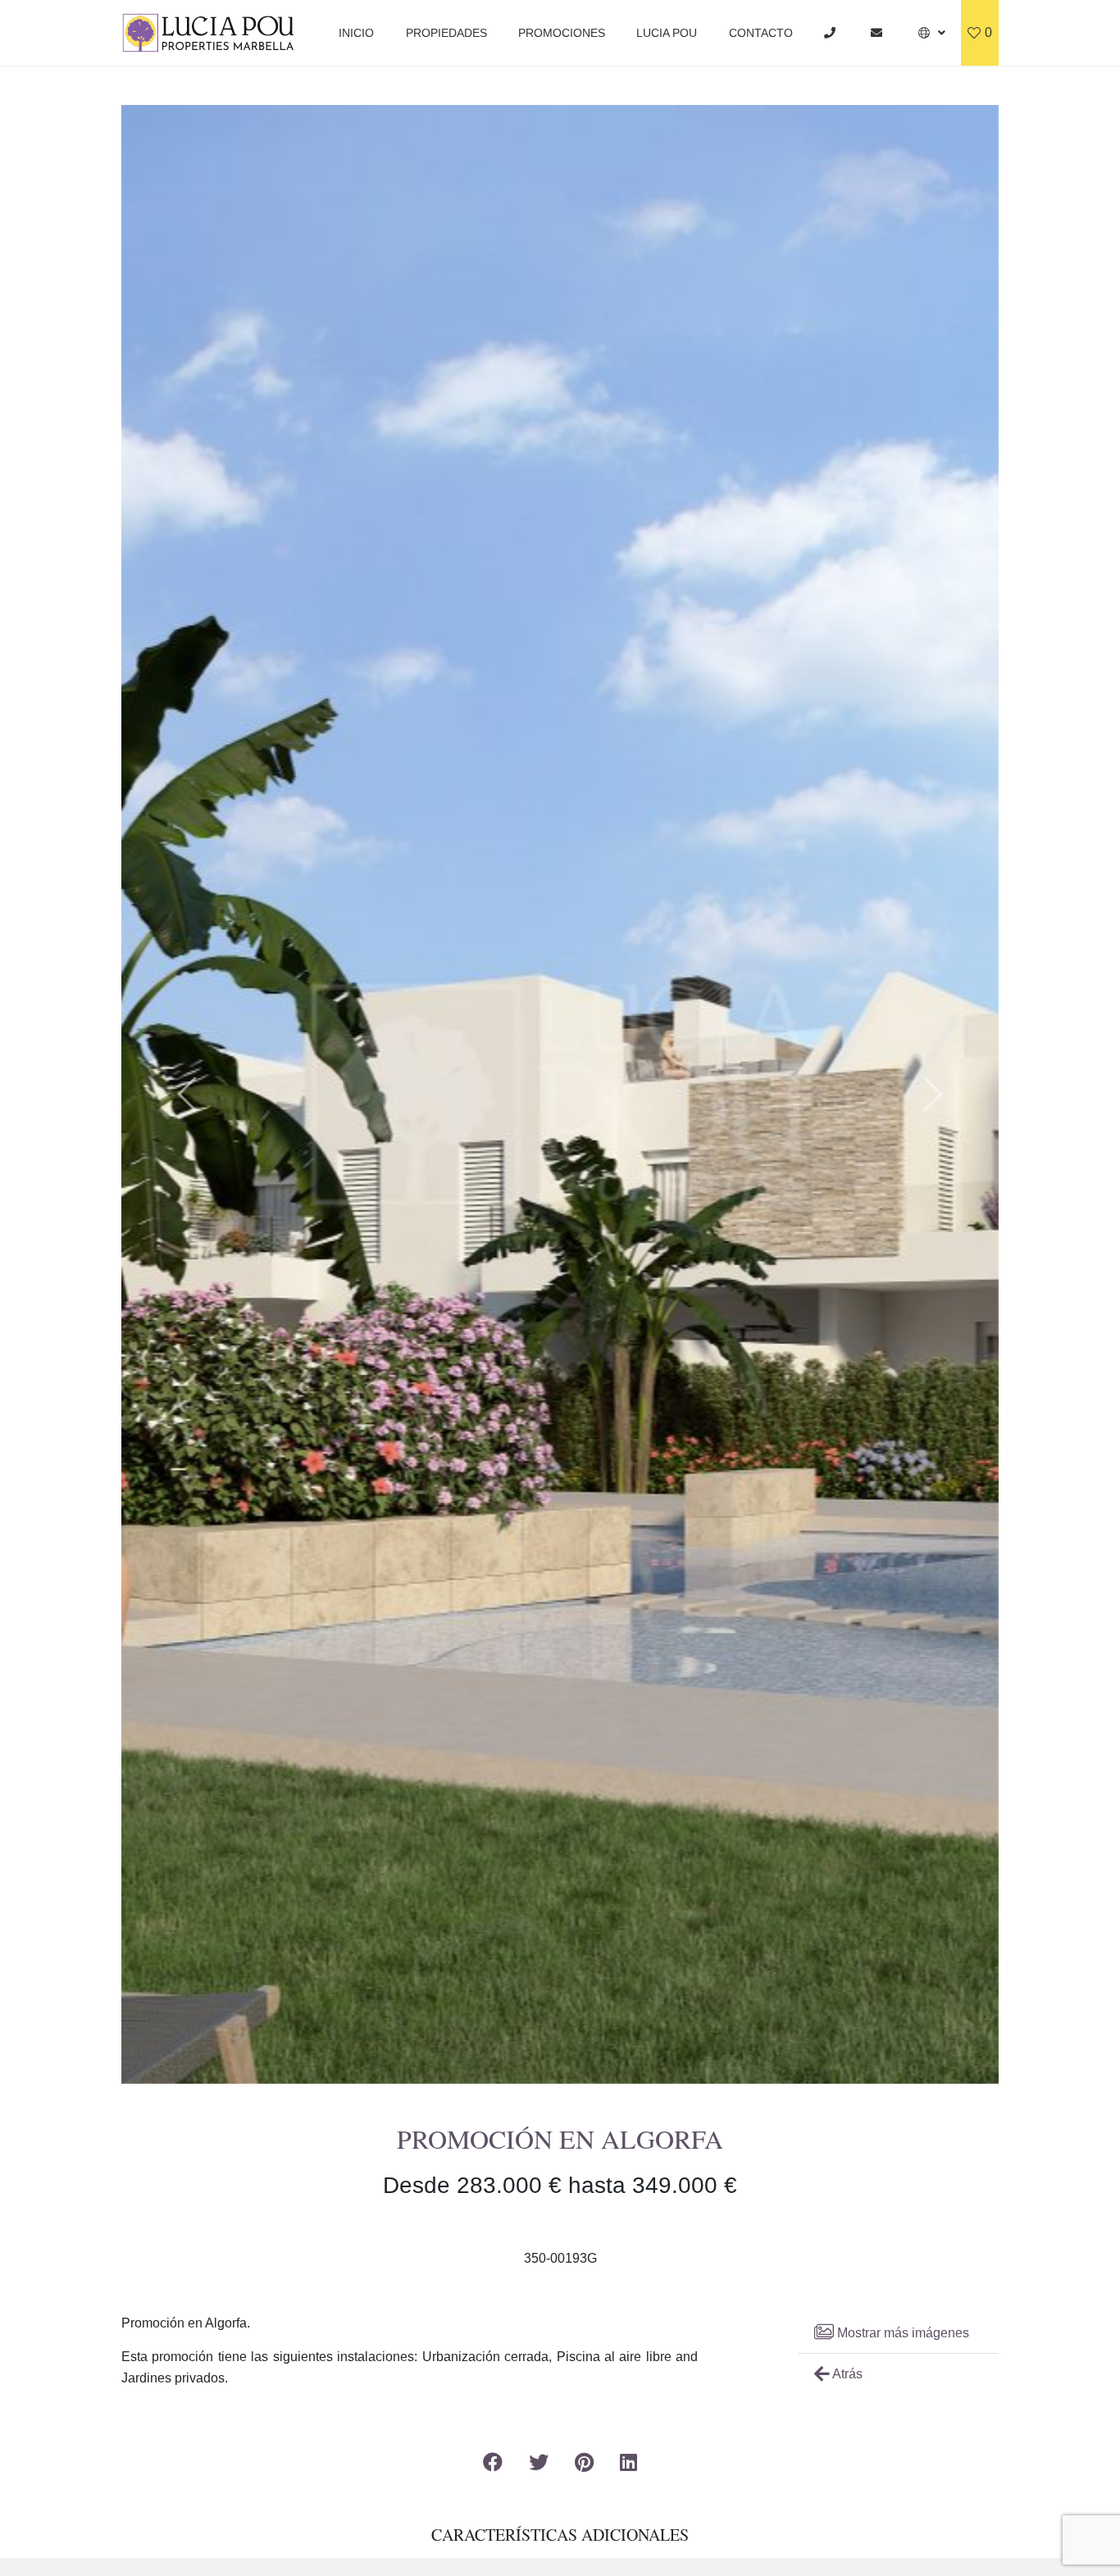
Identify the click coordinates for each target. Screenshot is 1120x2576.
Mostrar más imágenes (901, 2333)
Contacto (761, 33)
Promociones (562, 33)
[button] (932, 33)
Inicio (356, 33)
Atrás (846, 2374)
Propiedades (446, 33)
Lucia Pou (667, 33)
